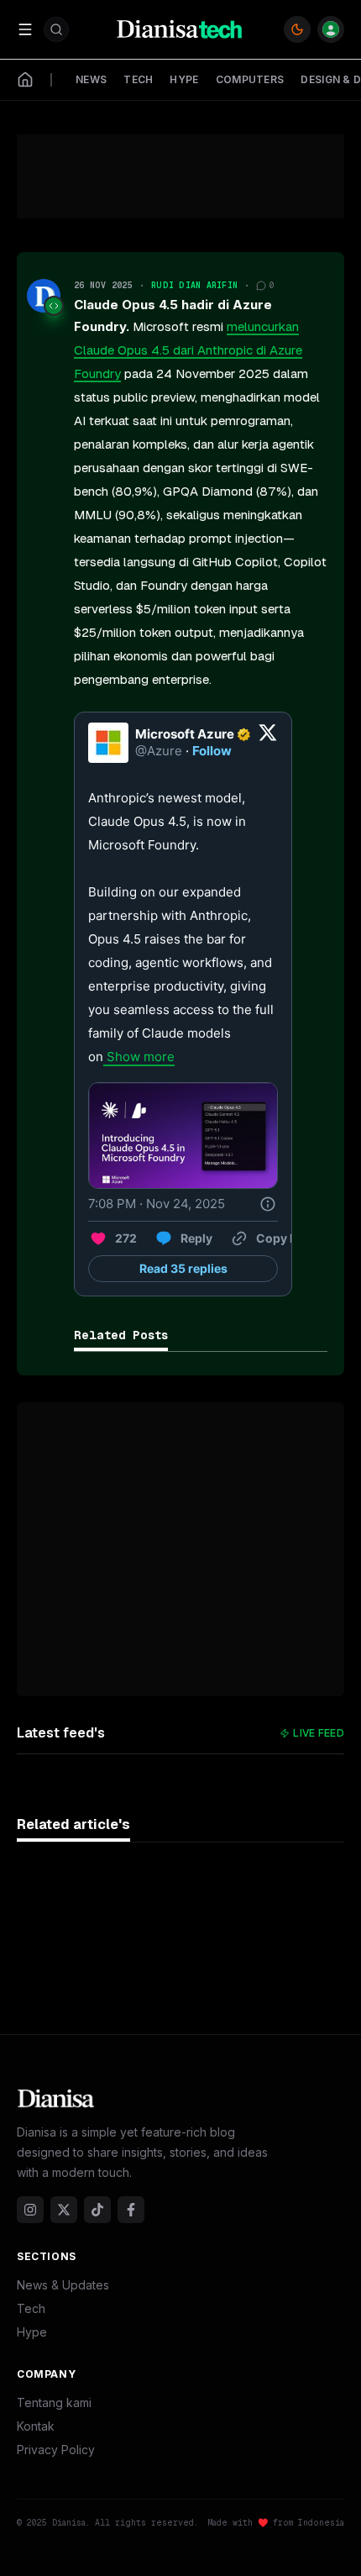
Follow (212, 751)
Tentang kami (54, 2403)
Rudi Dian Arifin (194, 285)
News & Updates (63, 2285)
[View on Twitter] (268, 743)
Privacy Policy (56, 2450)
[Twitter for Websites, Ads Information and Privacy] (268, 1204)
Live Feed (319, 1733)
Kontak (36, 2426)
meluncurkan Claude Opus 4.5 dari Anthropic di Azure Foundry (188, 350)
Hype (32, 2332)
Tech (31, 2308)
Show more (141, 1057)
